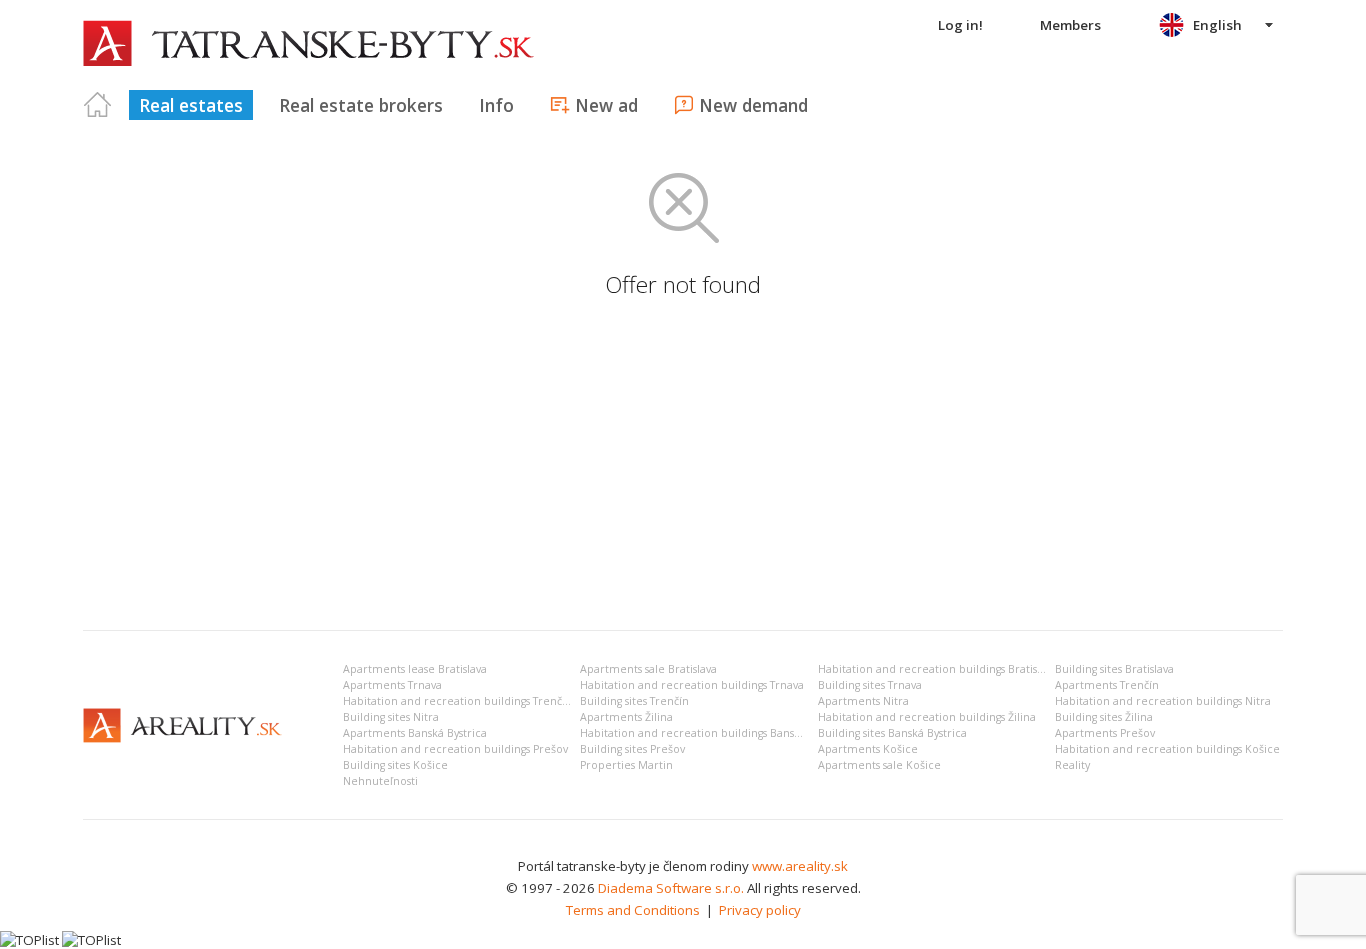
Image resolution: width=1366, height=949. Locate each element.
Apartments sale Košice (879, 765)
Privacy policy (760, 910)
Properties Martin (626, 765)
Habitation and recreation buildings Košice (1167, 749)
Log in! (960, 25)
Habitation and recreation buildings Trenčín (457, 701)
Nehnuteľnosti (380, 781)
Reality (1072, 765)
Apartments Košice (868, 749)
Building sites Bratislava (1114, 669)
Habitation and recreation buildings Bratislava (937, 669)
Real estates (191, 105)
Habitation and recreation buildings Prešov (455, 749)
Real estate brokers (361, 105)
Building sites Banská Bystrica (892, 733)
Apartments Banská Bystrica (415, 733)
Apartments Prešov (1105, 733)
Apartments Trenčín (1107, 685)
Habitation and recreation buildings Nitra (1163, 701)
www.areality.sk (800, 866)
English (1217, 25)
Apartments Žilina (626, 717)
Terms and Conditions (633, 910)
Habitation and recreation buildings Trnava (692, 685)
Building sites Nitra (391, 717)
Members (1070, 25)
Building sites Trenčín (634, 701)
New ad (606, 105)
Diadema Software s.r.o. (671, 888)
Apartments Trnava (392, 685)
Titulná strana (98, 105)
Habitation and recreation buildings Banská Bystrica (714, 733)
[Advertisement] (683, 465)
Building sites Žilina (1104, 717)
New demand (753, 105)
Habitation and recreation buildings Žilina (927, 717)
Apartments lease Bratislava (415, 669)
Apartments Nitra (863, 701)
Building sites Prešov (632, 749)
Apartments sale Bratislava (648, 669)
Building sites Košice (395, 765)
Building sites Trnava (870, 685)
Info (496, 105)
